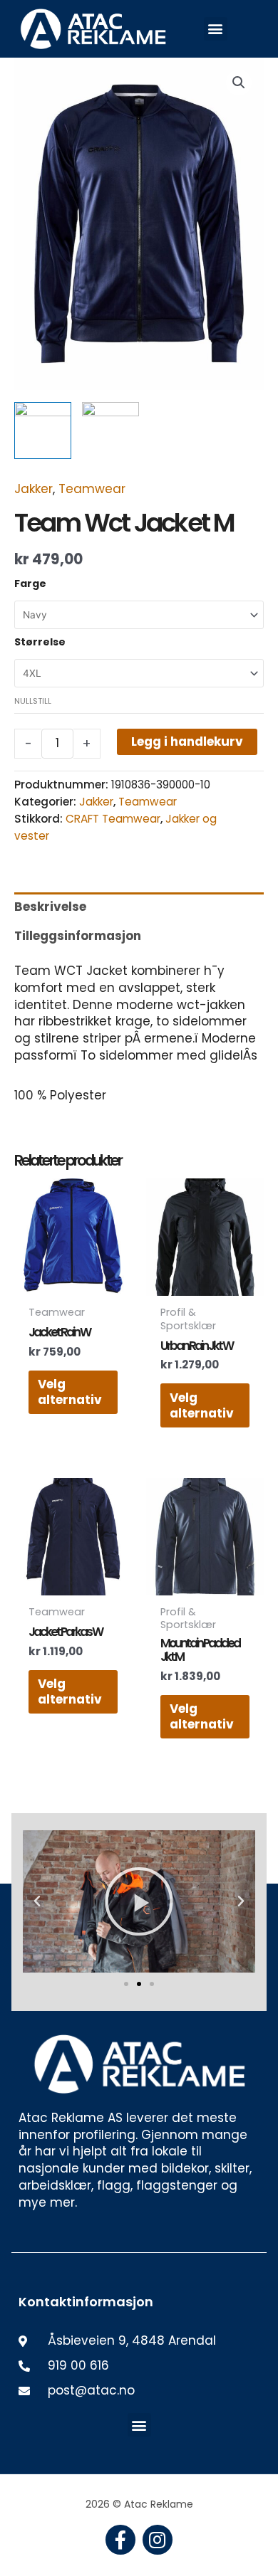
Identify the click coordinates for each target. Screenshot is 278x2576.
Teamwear (92, 489)
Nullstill (33, 701)
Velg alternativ (70, 1392)
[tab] (139, 907)
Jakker (34, 489)
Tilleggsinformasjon (78, 936)
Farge (30, 584)
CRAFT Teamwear (113, 819)
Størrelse (40, 642)
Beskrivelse (50, 907)
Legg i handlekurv (187, 741)
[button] (216, 29)
